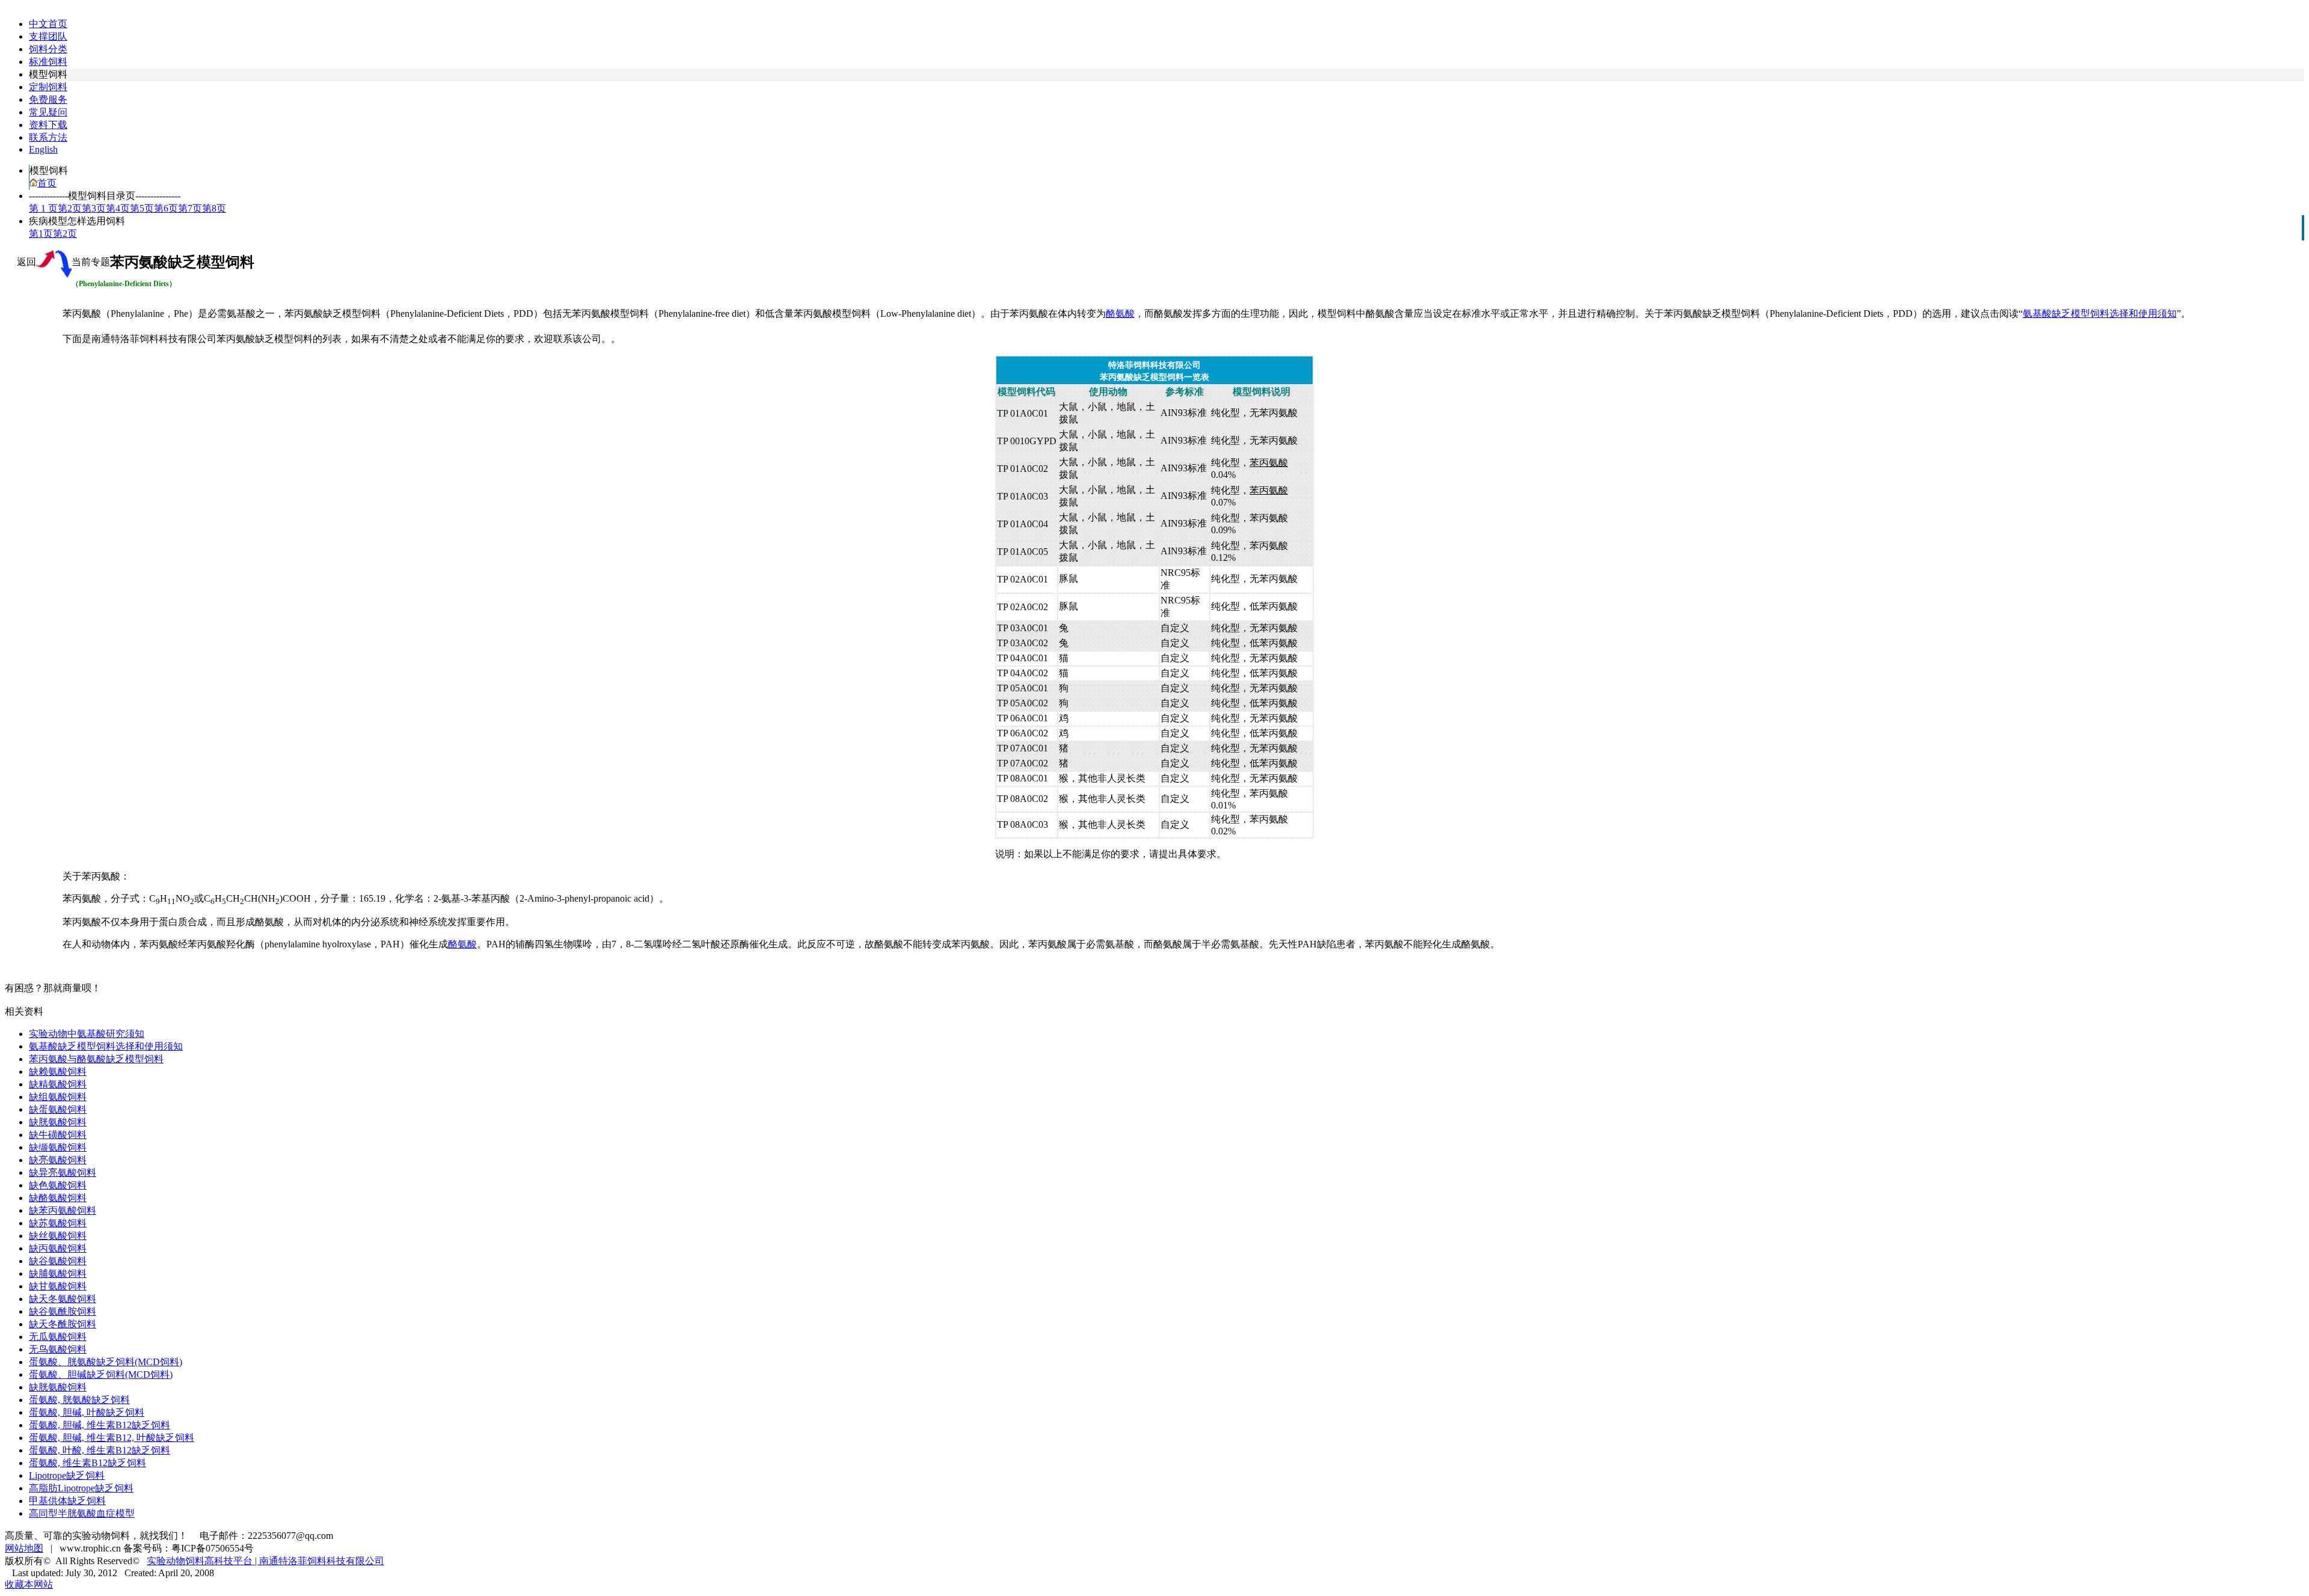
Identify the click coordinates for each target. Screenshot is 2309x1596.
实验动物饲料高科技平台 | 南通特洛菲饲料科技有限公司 (265, 1561)
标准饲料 (48, 62)
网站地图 (24, 1548)
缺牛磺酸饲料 (58, 1135)
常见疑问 (48, 112)
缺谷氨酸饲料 (58, 1261)
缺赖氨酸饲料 (58, 1072)
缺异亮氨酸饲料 (63, 1173)
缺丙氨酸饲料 (58, 1248)
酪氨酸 (1120, 313)
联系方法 (48, 137)
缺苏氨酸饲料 (58, 1223)
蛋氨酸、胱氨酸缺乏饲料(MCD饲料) (106, 1362)
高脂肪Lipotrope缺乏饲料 (81, 1488)
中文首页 (48, 24)
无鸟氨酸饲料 (58, 1349)
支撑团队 (48, 36)
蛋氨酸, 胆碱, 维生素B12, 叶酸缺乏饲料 (112, 1438)
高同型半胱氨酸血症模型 (82, 1513)
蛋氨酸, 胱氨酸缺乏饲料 (79, 1400)
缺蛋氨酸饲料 (58, 1109)
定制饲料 (48, 87)
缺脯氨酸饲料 (58, 1273)
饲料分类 (48, 49)
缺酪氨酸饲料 (58, 1198)
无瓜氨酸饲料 (58, 1337)
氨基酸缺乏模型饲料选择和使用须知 (2100, 313)
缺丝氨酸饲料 (58, 1236)
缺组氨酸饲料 (58, 1097)
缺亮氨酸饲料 (58, 1160)
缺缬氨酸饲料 (58, 1147)
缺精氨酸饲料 (58, 1084)
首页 (47, 183)
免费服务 (48, 99)
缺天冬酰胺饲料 (63, 1324)
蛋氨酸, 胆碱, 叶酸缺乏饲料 (87, 1412)
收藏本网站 (29, 1584)
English (43, 149)
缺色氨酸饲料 (58, 1185)
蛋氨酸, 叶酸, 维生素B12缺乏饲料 (100, 1450)
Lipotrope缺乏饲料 (67, 1475)
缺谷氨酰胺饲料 (63, 1311)
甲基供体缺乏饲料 (67, 1501)
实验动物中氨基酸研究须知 (87, 1034)
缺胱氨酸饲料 (58, 1122)
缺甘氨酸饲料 (58, 1286)
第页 (70, 208)
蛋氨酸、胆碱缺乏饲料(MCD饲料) (101, 1374)
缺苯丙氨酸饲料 (63, 1210)
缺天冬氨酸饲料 (63, 1299)
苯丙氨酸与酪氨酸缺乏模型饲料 (96, 1059)
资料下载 (48, 125)
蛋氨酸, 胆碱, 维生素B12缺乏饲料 (100, 1425)
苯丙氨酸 (1269, 463)
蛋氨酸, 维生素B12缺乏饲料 (87, 1463)
